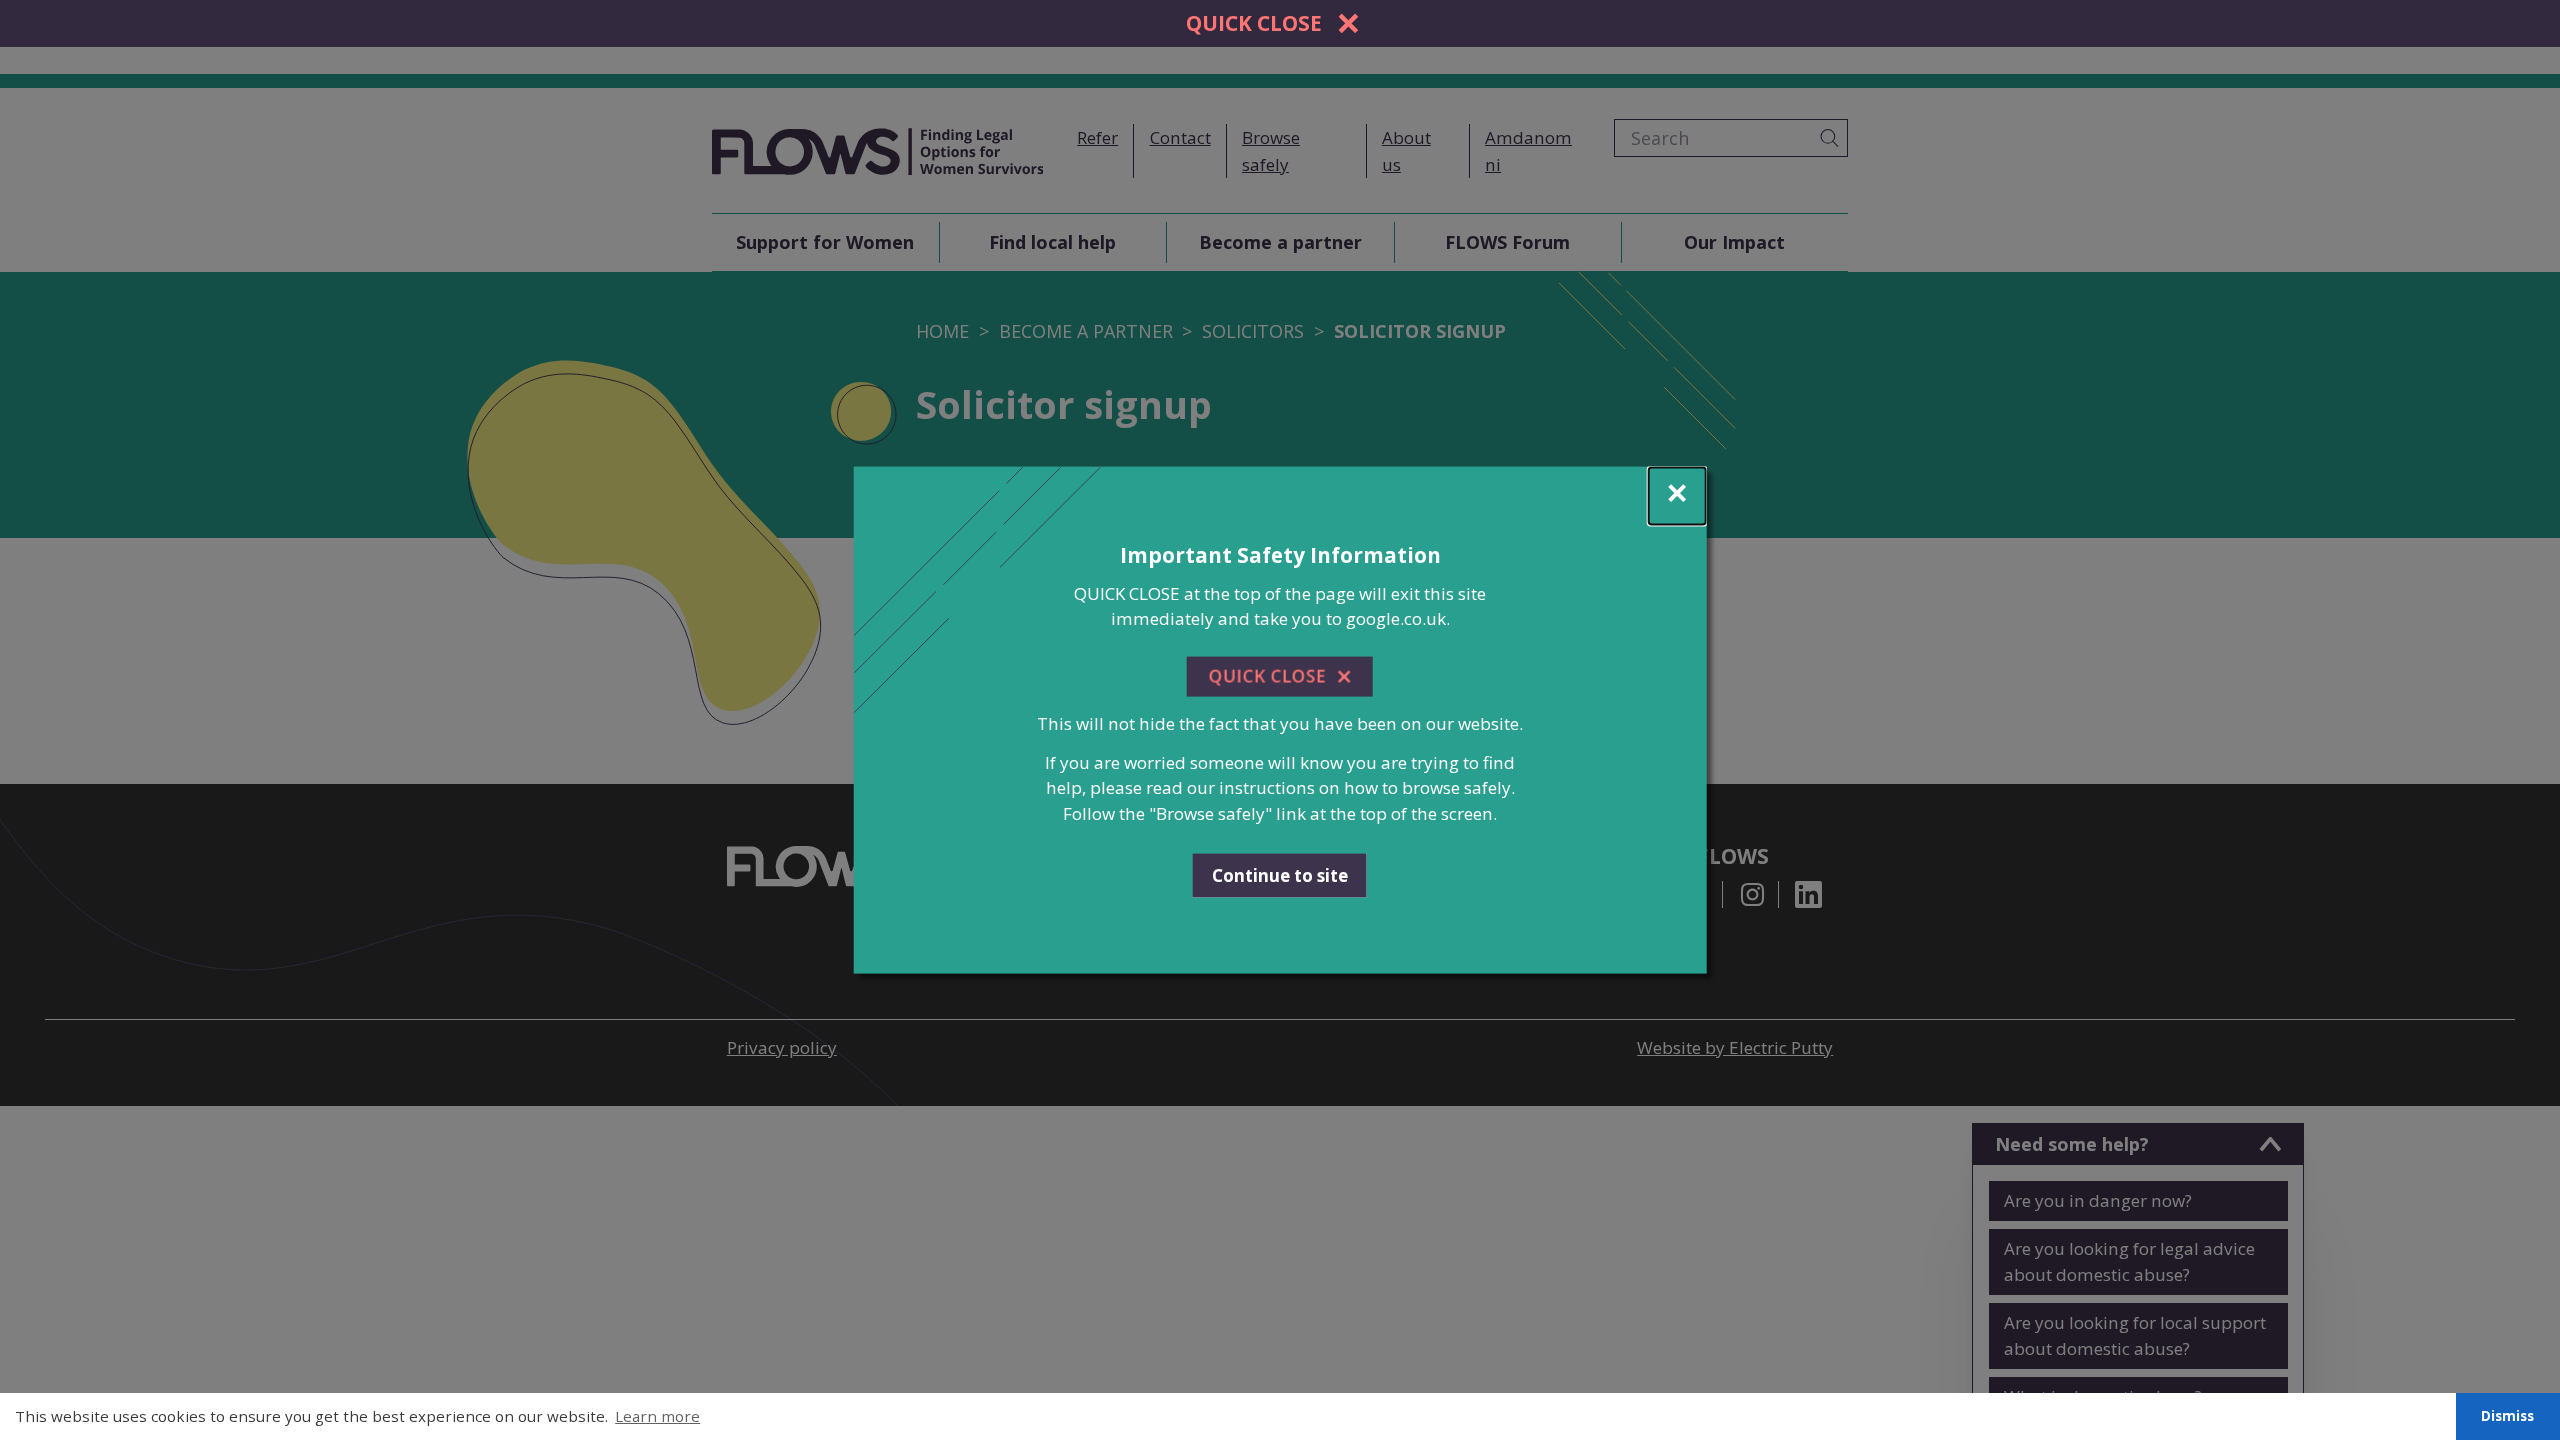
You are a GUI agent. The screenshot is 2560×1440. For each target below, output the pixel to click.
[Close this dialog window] (1676, 496)
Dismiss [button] (2507, 1415)
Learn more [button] (657, 1416)
